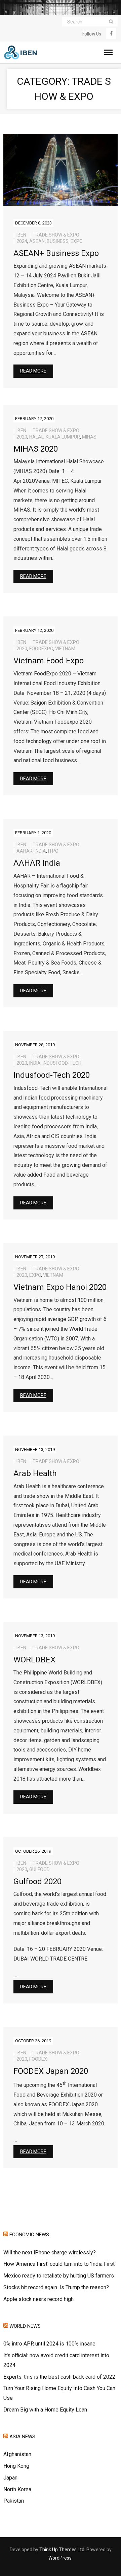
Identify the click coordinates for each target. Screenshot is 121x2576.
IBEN (21, 235)
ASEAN (37, 241)
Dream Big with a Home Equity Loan (45, 2410)
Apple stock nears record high (38, 2299)
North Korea (17, 2489)
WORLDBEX (34, 1660)
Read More (33, 371)
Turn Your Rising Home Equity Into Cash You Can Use (59, 2393)
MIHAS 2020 (36, 449)
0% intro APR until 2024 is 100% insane (49, 2344)
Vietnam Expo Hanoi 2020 (60, 1287)
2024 (22, 241)
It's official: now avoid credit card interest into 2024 (56, 2360)
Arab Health (35, 1473)
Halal (36, 437)
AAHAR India (37, 863)
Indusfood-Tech (62, 1063)
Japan (10, 2478)
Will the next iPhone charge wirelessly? (50, 2253)
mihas (89, 437)
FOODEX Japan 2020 (51, 2071)
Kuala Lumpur (63, 437)
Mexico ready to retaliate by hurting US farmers (59, 2276)
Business (58, 241)
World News (25, 2326)
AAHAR (25, 851)
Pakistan (14, 2501)
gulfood (39, 1869)
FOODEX (38, 2059)
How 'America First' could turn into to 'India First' (59, 2264)
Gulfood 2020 (37, 1881)
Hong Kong (16, 2466)
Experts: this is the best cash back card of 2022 (59, 2377)
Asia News (22, 2437)
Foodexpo (41, 649)
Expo (77, 241)
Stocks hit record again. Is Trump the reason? (56, 2287)
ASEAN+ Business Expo (56, 253)
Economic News (29, 2235)
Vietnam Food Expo (49, 661)
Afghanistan (17, 2454)
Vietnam (65, 649)
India (40, 851)
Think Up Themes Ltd (62, 2550)
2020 (22, 437)
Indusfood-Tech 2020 (52, 1075)
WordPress (60, 2558)
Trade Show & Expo (56, 235)
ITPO (53, 851)
